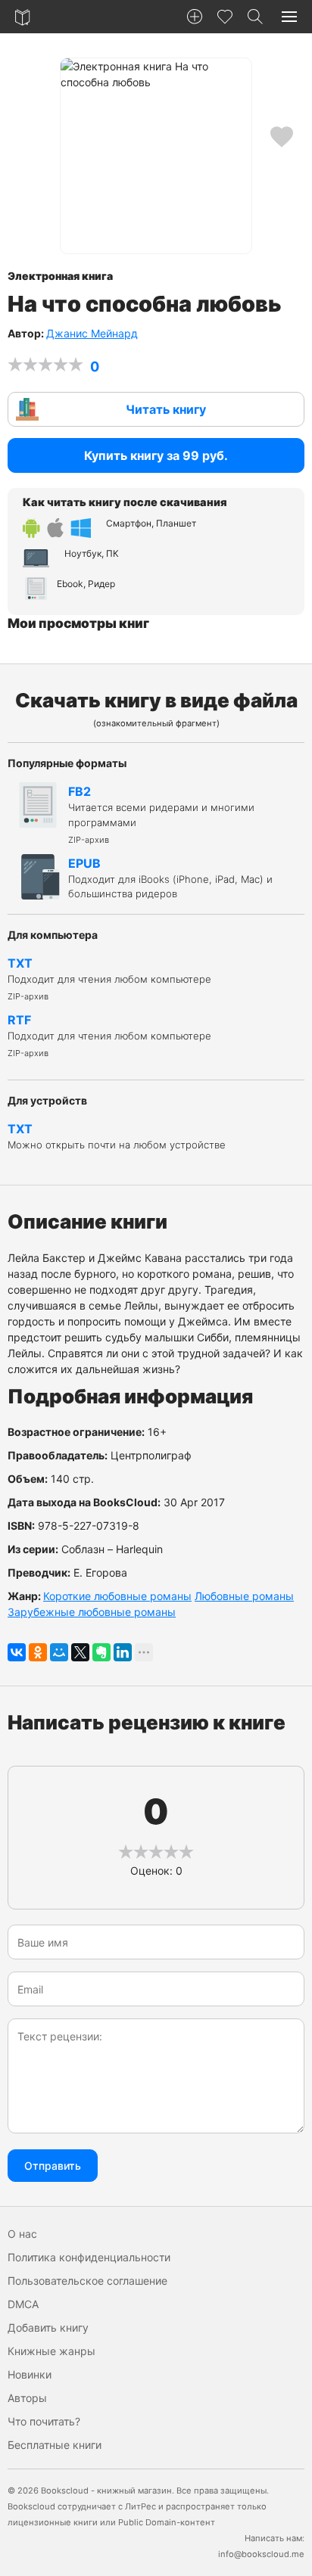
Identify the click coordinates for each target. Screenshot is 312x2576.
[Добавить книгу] (195, 17)
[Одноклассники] (38, 1652)
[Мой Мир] (59, 1652)
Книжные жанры (51, 2351)
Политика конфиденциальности (89, 2257)
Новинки (30, 2374)
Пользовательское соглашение (87, 2281)
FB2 (161, 814)
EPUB (170, 878)
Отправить (53, 2166)
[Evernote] (101, 1652)
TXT (109, 979)
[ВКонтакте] (17, 1652)
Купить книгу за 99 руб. (156, 455)
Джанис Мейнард (92, 333)
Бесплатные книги (55, 2445)
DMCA (23, 2304)
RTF (109, 1036)
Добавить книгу (48, 2327)
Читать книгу (166, 409)
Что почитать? (44, 2421)
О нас (22, 2234)
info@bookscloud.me (261, 2554)
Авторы (27, 2398)
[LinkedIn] (123, 1652)
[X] (80, 1652)
